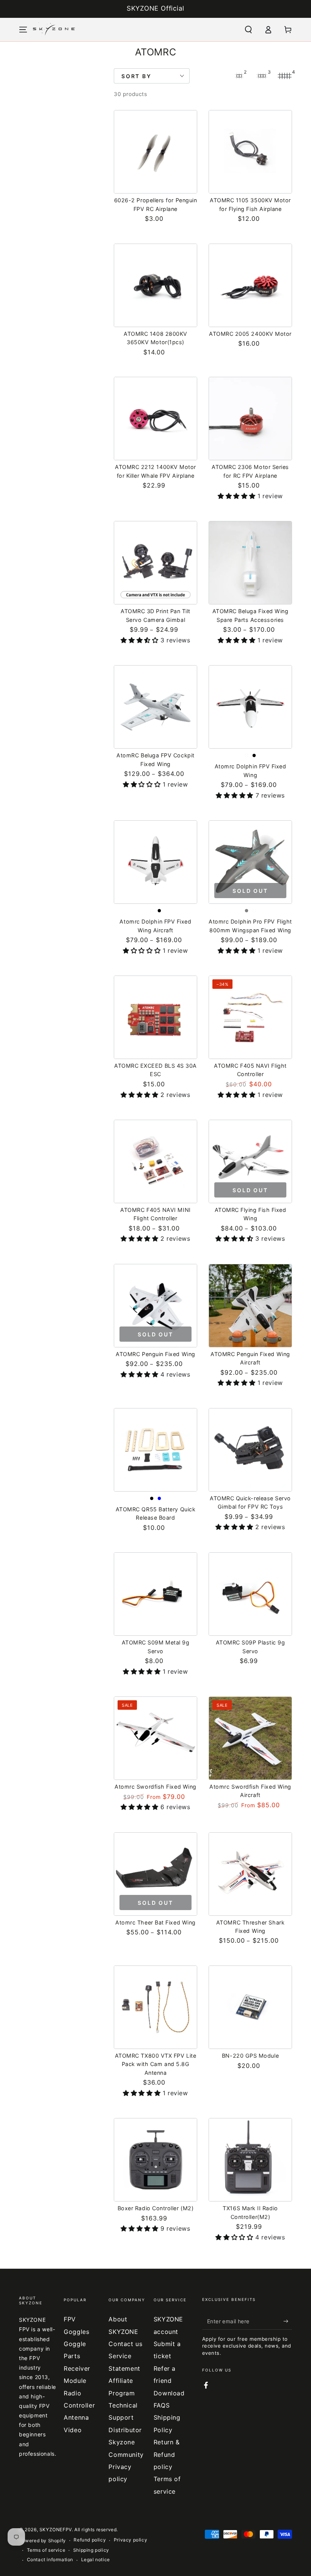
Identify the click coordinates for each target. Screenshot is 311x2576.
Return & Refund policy (167, 2454)
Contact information (50, 2559)
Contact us (125, 2344)
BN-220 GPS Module (250, 2056)
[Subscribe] (288, 2321)
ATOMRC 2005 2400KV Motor (250, 334)
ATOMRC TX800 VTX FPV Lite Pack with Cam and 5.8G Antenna (156, 2064)
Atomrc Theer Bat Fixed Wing (155, 1922)
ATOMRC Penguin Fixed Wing (155, 1354)
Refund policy (90, 2540)
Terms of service (46, 2550)
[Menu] (23, 30)
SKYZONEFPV (56, 2530)
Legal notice (96, 2559)
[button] (248, 30)
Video (73, 2430)
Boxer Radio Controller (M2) (156, 2208)
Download (169, 2393)
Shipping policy (91, 2550)
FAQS (162, 2405)
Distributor (125, 2430)
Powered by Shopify (42, 2541)
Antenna (76, 2417)
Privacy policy (130, 2540)
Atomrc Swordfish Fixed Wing (155, 1787)
